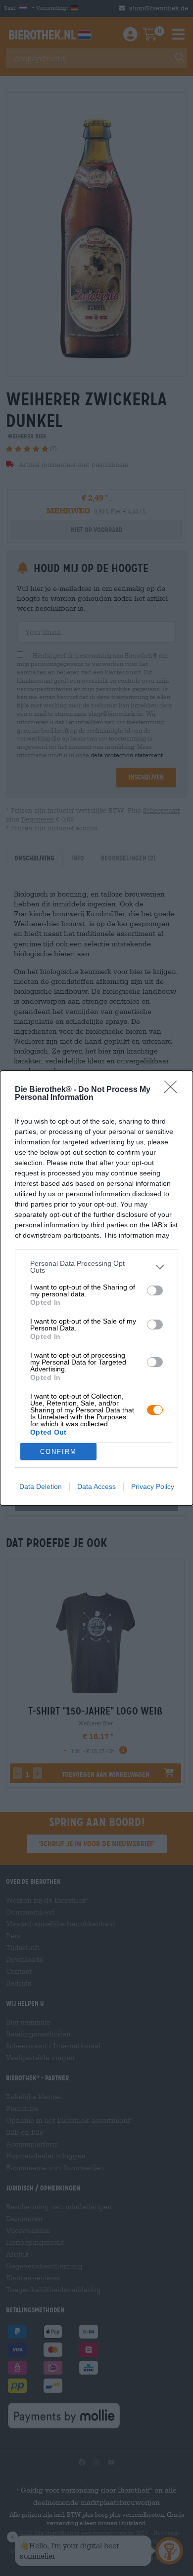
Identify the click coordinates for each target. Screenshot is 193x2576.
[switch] (155, 1290)
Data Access (96, 1486)
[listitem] (96, 1267)
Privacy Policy (153, 1486)
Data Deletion (41, 1486)
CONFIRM (58, 1452)
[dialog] (96, 1288)
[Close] (174, 1090)
